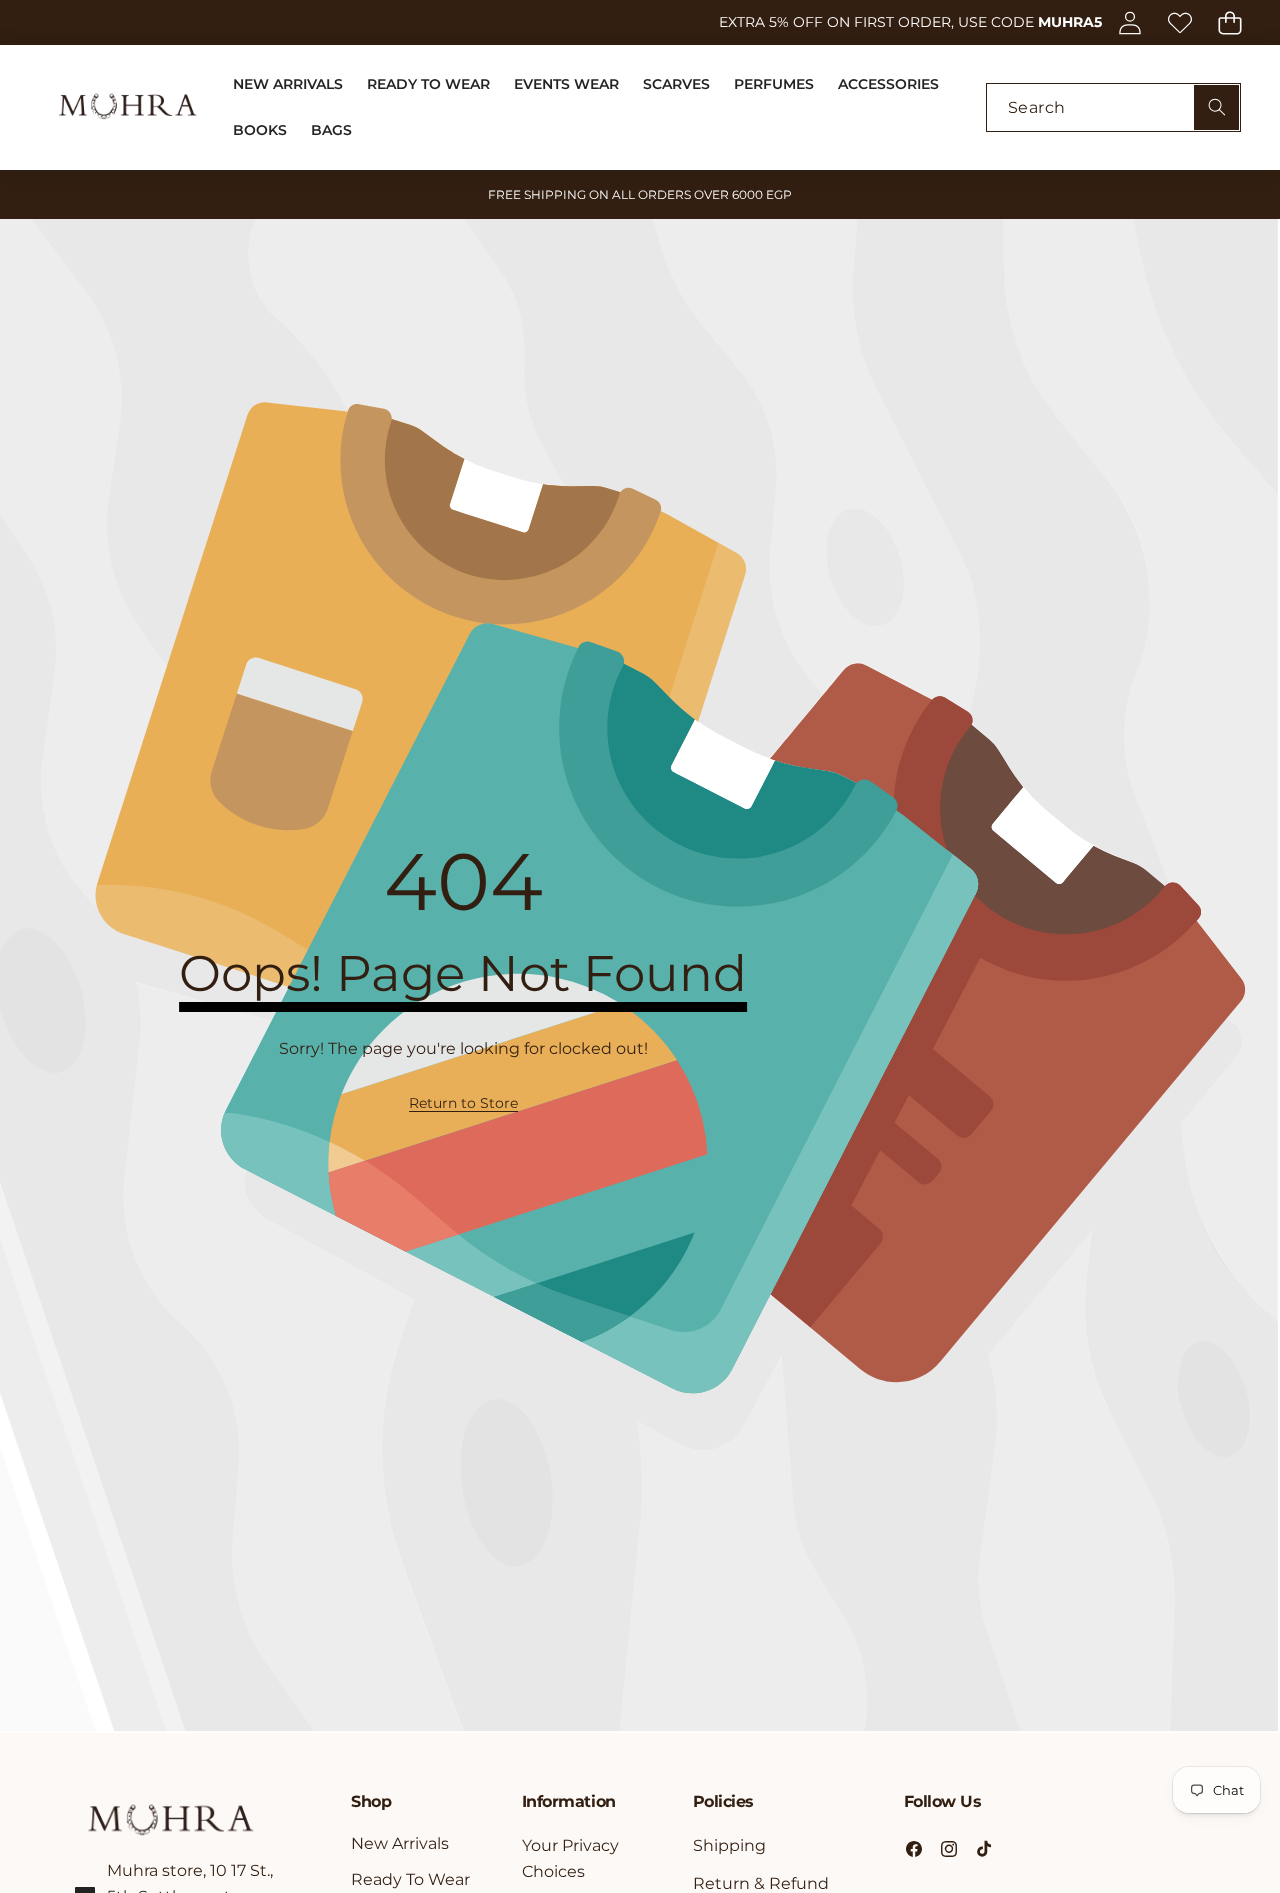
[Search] (1216, 107)
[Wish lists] (1179, 22)
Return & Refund (761, 1883)
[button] (1229, 22)
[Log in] (1129, 22)
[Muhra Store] (128, 107)
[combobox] (1113, 107)
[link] (463, 1103)
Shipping (729, 1845)
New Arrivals (400, 1843)
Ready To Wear (410, 1879)
